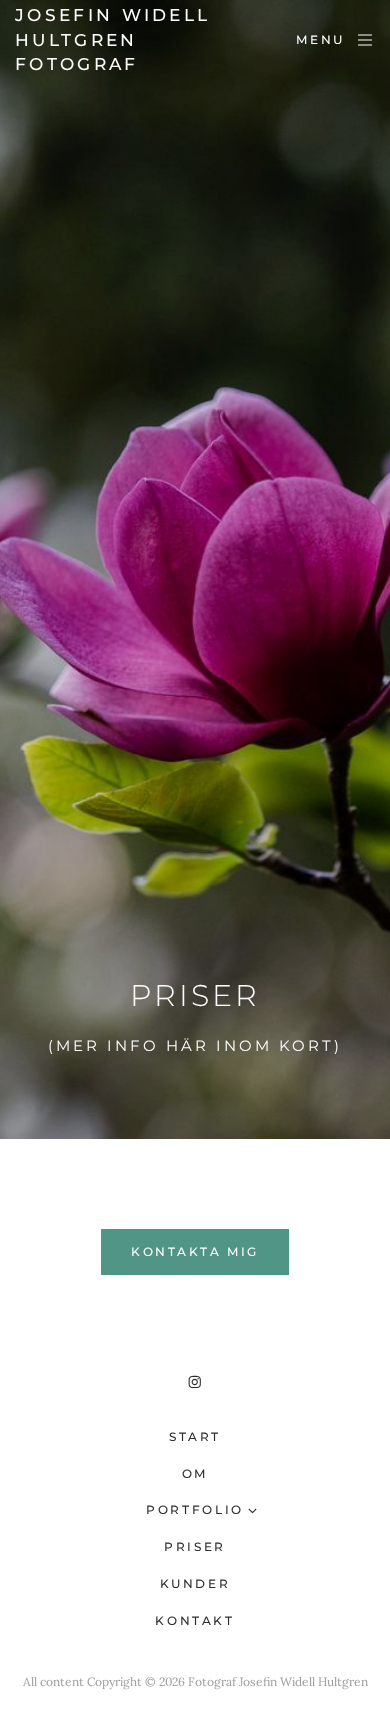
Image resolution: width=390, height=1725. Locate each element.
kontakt (194, 1620)
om (195, 1473)
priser (195, 1546)
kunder (195, 1583)
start (195, 1436)
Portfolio (195, 1509)
